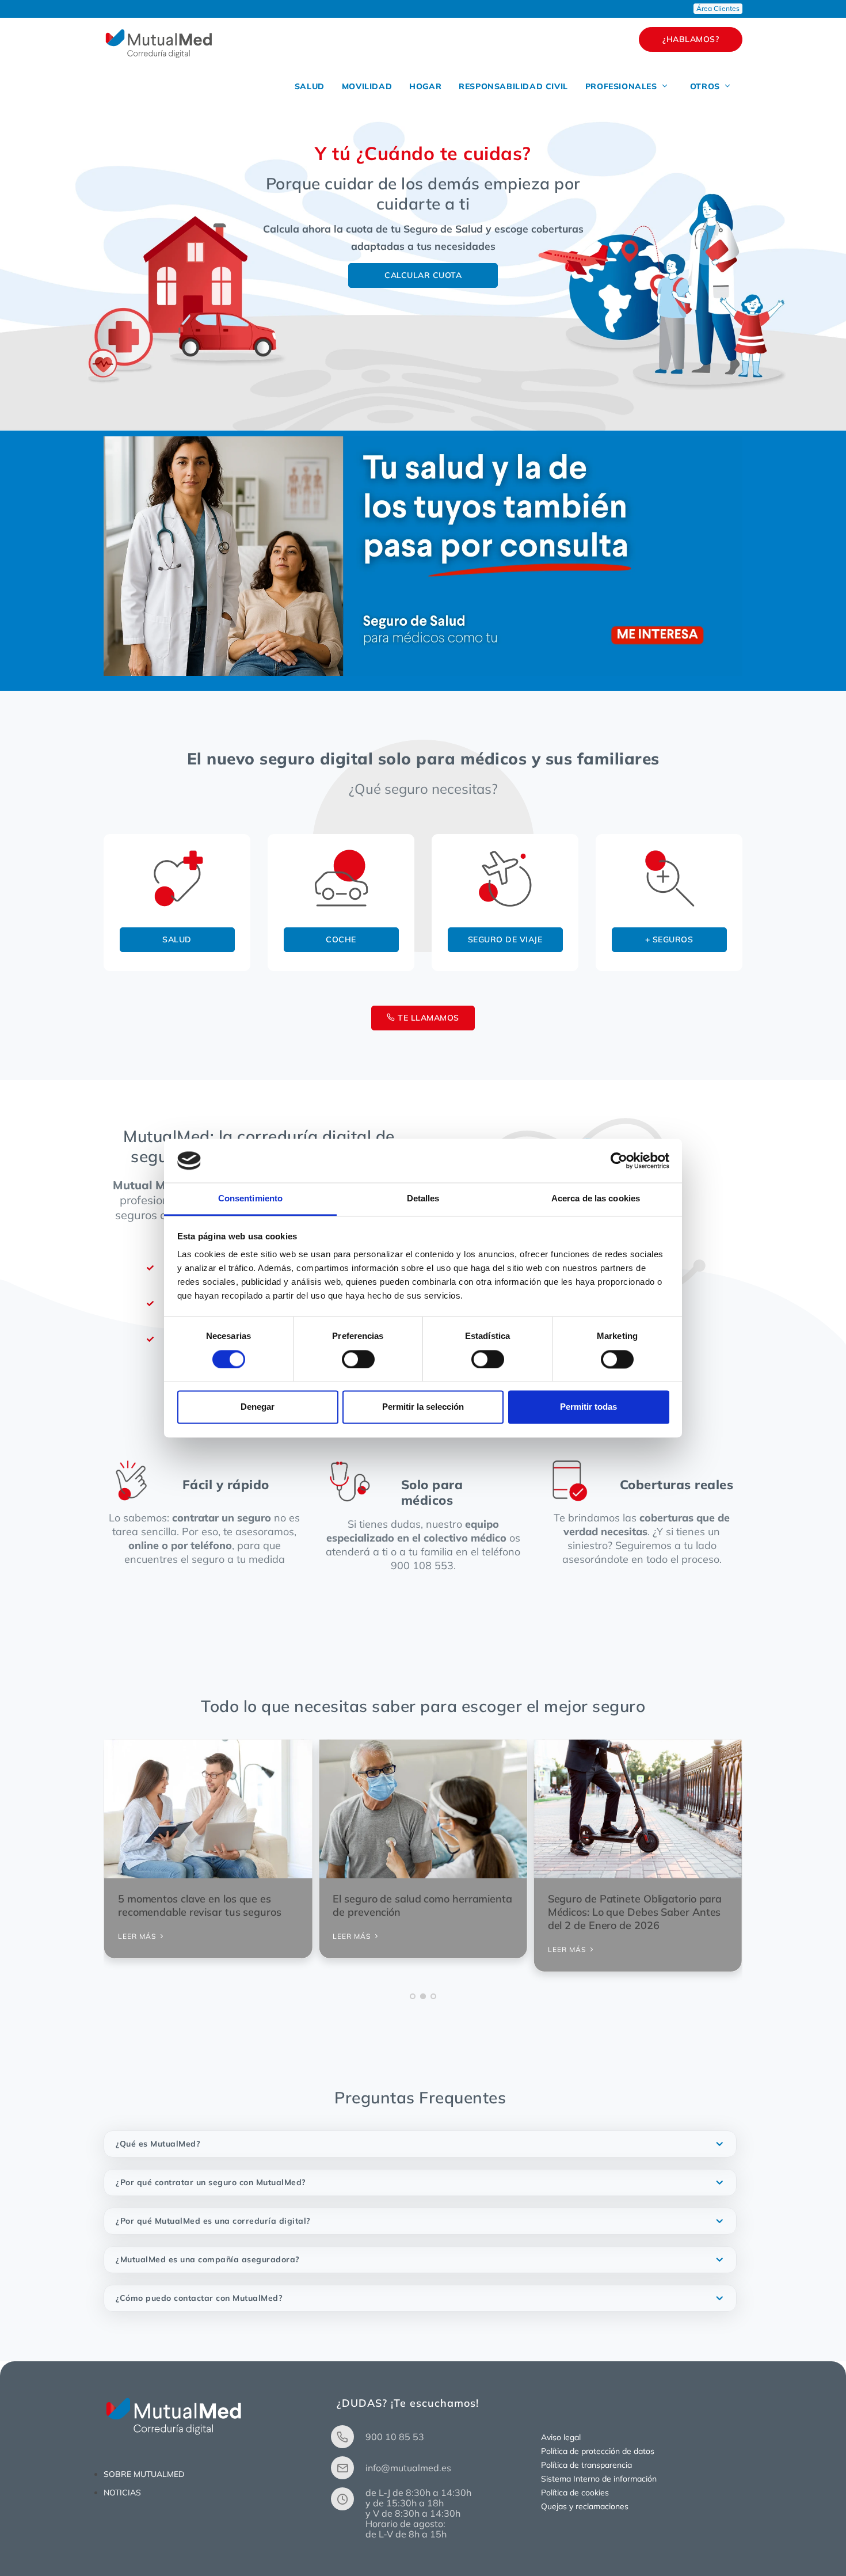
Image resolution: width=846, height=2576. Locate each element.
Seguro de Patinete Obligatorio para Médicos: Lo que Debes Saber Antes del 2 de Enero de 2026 (635, 1912)
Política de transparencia (586, 2465)
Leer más (568, 1949)
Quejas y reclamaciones (585, 2506)
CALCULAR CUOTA (423, 275)
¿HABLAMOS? (691, 39)
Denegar (258, 1407)
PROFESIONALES (622, 86)
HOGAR (425, 86)
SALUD (310, 86)
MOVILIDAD (367, 86)
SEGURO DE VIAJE (505, 939)
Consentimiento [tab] (250, 1199)
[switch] (358, 1359)
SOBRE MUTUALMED (144, 2474)
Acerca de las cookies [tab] (596, 1199)
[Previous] (115, 1860)
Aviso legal (561, 2437)
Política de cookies (575, 2493)
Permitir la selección (423, 1407)
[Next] (731, 1860)
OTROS (706, 86)
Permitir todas (588, 1407)
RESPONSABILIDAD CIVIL (513, 86)
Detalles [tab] (423, 1199)
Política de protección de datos (598, 2451)
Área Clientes (718, 8)
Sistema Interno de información (599, 2479)
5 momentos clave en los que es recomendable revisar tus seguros (200, 1905)
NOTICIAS (122, 2493)
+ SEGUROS (669, 939)
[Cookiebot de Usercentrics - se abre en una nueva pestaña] (619, 1160)
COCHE (341, 939)
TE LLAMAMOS (427, 1018)
